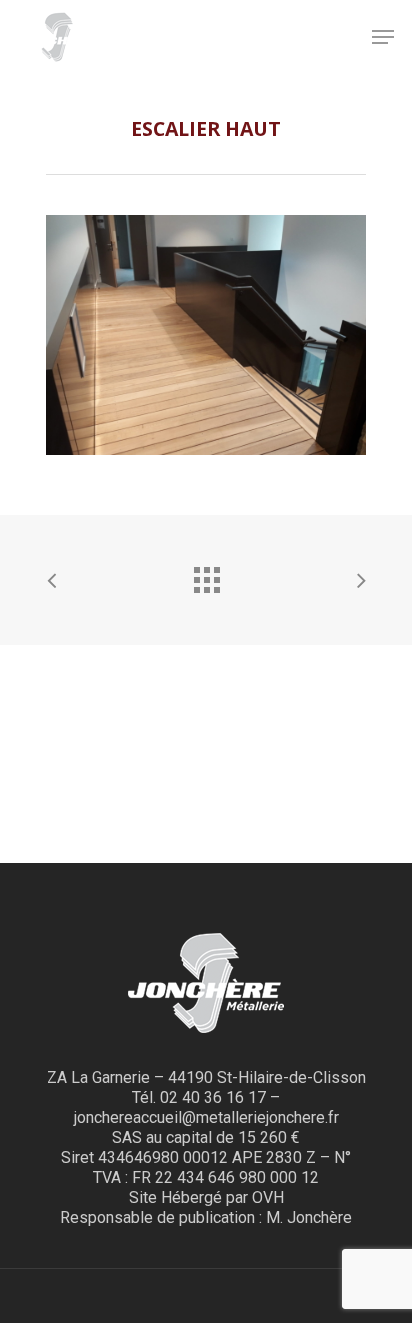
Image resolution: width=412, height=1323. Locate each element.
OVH (268, 1197)
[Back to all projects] (206, 575)
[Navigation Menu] (383, 37)
